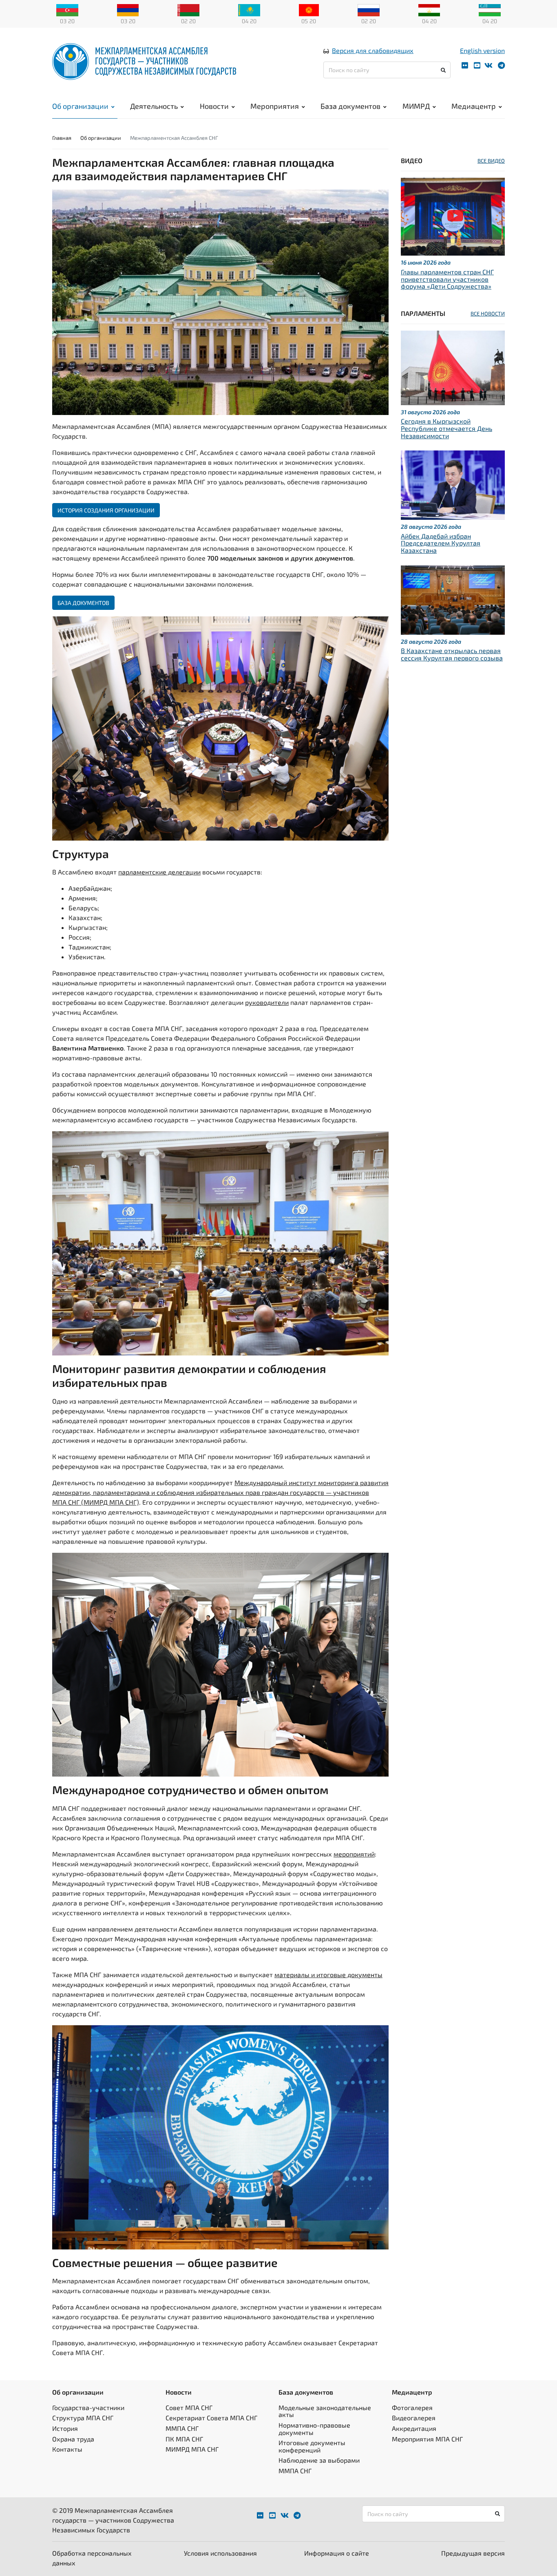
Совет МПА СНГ (189, 2407)
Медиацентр (474, 106)
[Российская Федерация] (369, 9)
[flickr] (465, 65)
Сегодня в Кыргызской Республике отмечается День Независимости (446, 428)
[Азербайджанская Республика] (67, 9)
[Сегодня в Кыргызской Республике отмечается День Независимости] (453, 367)
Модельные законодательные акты (325, 2411)
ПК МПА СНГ (184, 2439)
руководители (267, 1002)
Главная (62, 138)
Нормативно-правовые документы (314, 2429)
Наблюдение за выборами (319, 2460)
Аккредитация (414, 2428)
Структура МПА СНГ (83, 2418)
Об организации (80, 106)
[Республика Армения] (128, 9)
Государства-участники (88, 2407)
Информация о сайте (337, 2553)
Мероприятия (275, 106)
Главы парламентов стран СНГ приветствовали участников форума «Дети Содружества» (447, 279)
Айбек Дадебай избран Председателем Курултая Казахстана (441, 543)
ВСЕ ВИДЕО (491, 161)
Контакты (67, 2449)
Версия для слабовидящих (373, 50)
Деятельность (154, 106)
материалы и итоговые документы (328, 1974)
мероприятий (354, 1854)
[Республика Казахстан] (249, 9)
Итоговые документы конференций (312, 2446)
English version (482, 50)
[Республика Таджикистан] (429, 9)
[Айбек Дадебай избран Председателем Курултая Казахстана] (453, 484)
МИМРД (416, 106)
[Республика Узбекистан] (490, 9)
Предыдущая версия (473, 2553)
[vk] (488, 65)
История (65, 2428)
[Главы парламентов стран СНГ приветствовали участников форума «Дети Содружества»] (453, 216)
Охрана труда (73, 2439)
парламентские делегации (159, 872)
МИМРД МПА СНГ (192, 2449)
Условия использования (220, 2553)
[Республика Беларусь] (188, 9)
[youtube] (477, 65)
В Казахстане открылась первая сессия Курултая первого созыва (452, 654)
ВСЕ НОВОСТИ (488, 313)
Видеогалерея (414, 2418)
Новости (214, 106)
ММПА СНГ (182, 2428)
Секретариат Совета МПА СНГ (211, 2418)
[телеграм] (501, 65)
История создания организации (106, 510)
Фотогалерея (412, 2407)
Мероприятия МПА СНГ (427, 2439)
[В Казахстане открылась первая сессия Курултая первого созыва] (453, 599)
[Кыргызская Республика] (309, 9)
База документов (350, 106)
